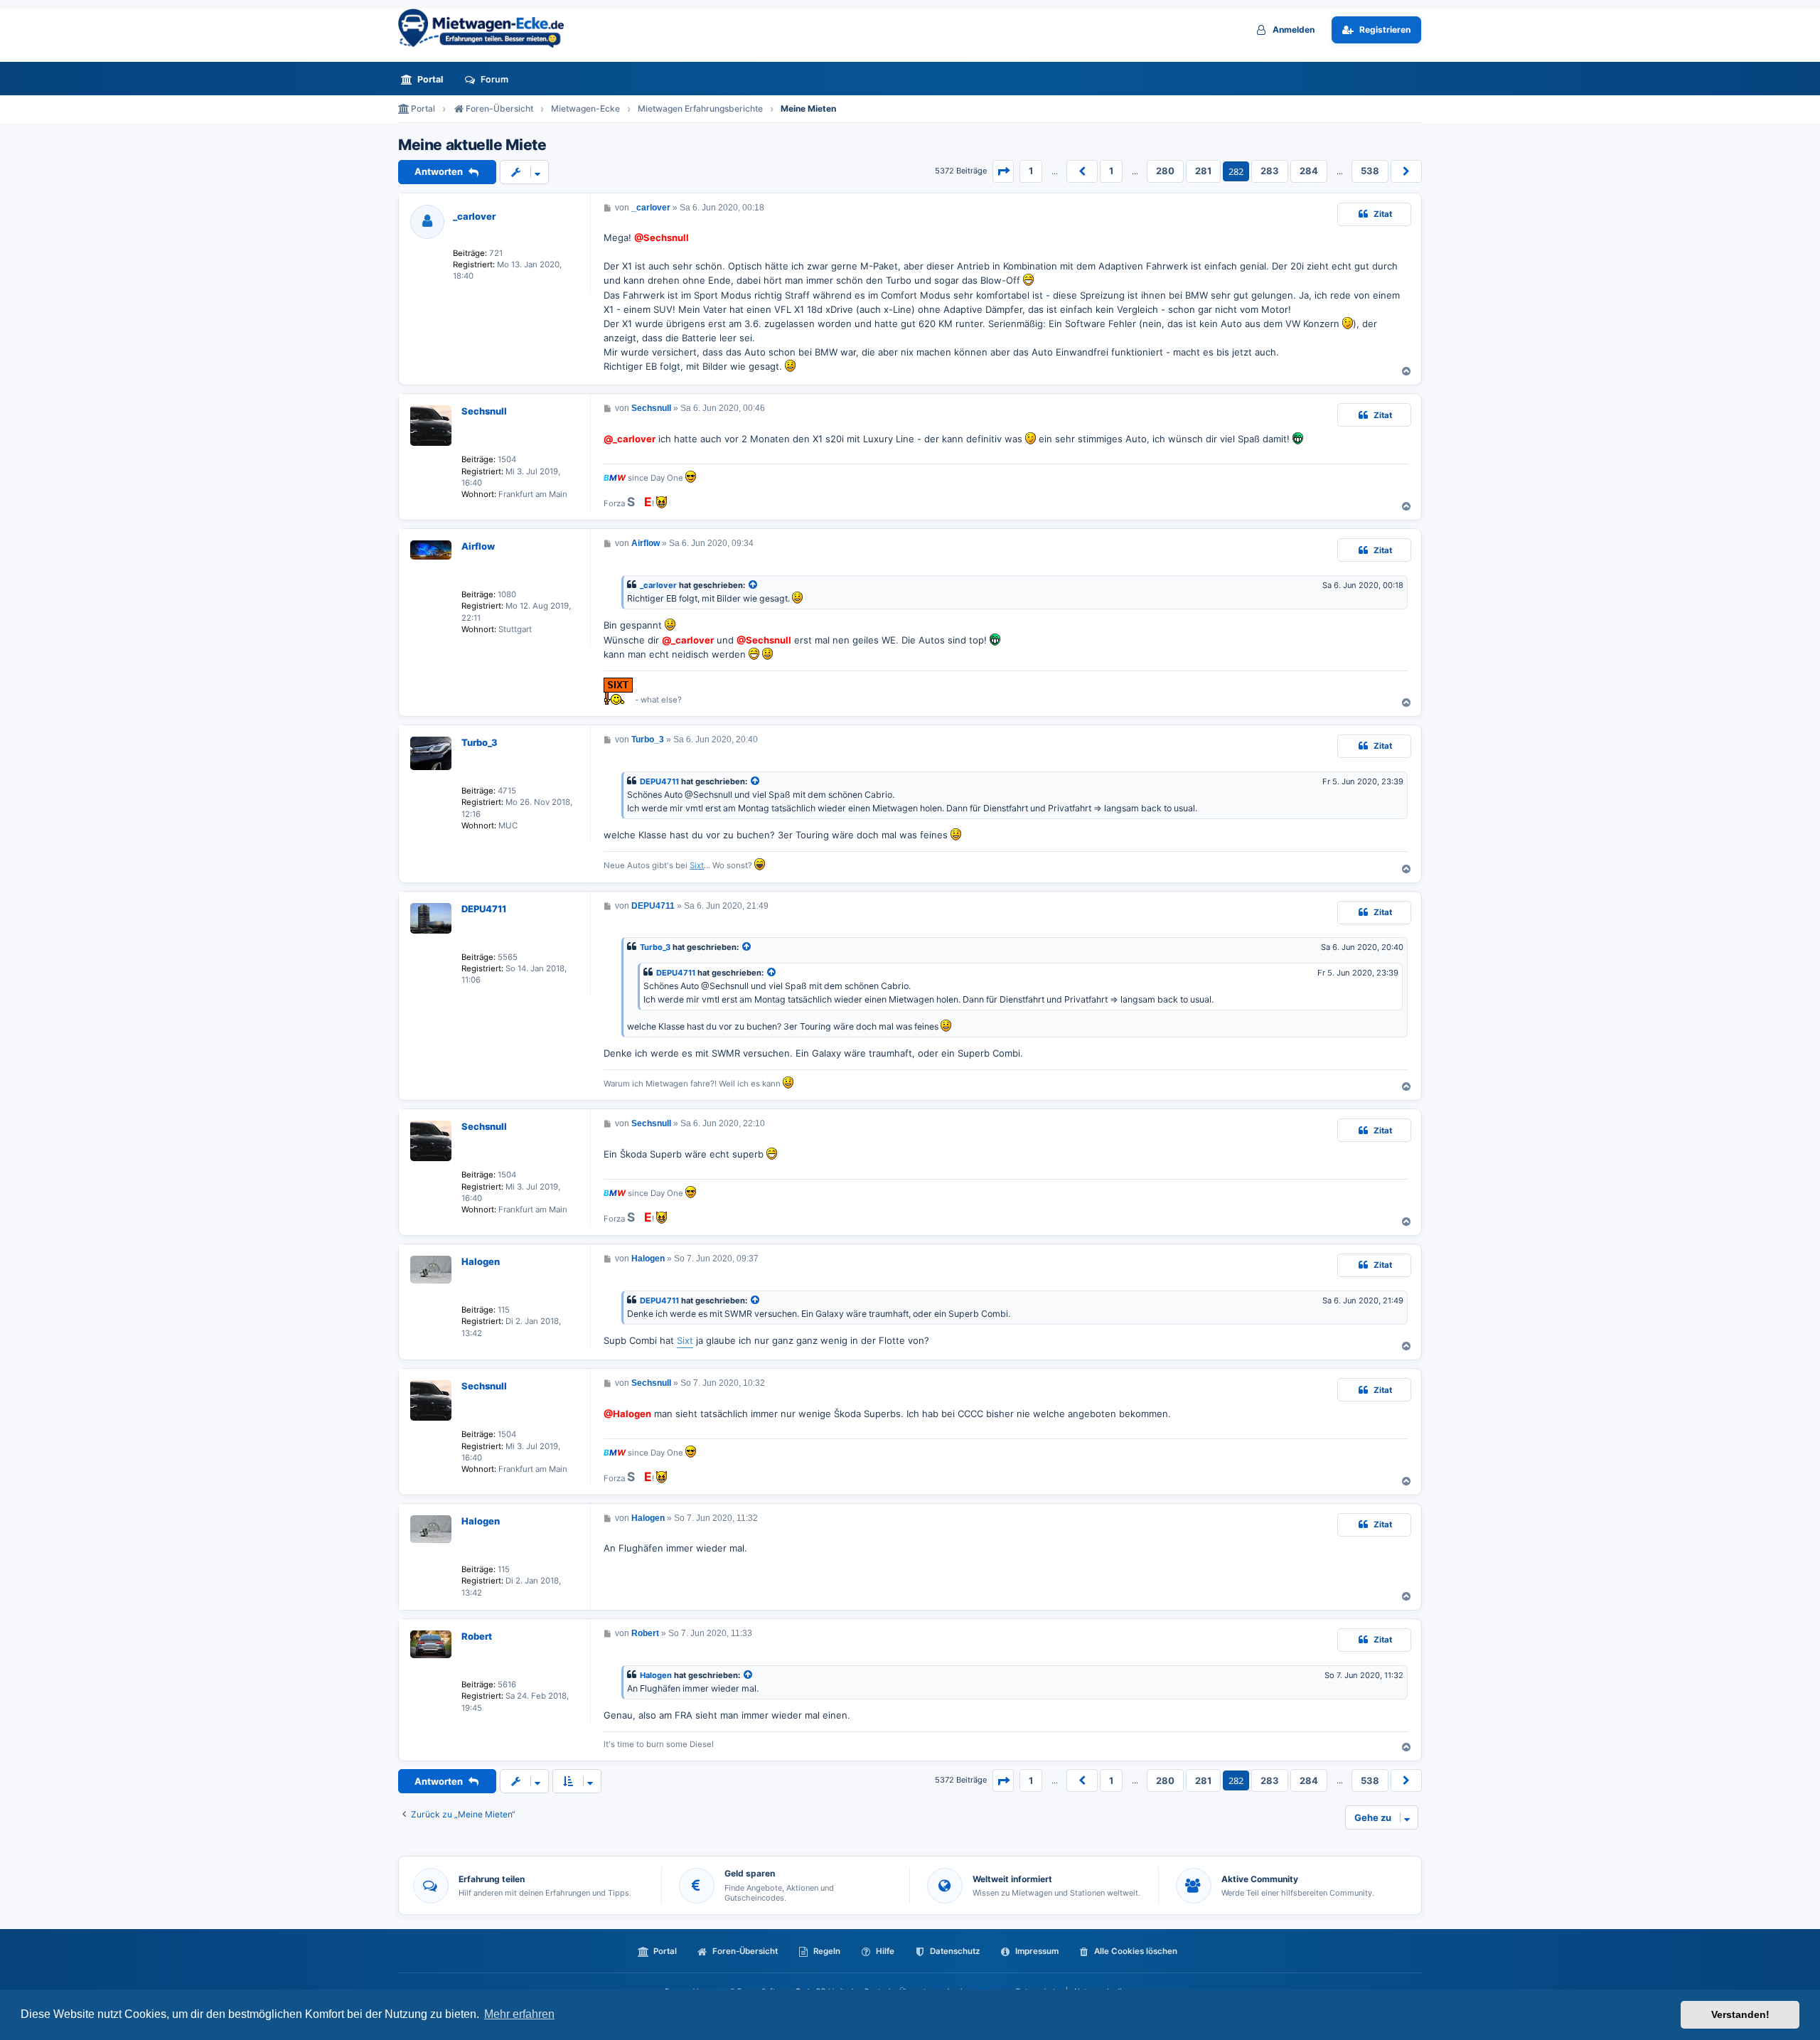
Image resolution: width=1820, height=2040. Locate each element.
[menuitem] (426, 79)
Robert (477, 1636)
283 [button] (1270, 171)
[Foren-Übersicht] (487, 28)
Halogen (481, 1261)
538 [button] (1370, 171)
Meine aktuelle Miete (472, 145)
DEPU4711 (659, 781)
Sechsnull (484, 411)
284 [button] (1309, 171)
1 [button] (1031, 171)
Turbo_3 (480, 742)
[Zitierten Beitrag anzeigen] (754, 586)
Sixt (697, 865)
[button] (1003, 171)
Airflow (478, 546)
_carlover (474, 216)
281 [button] (1203, 171)
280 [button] (1165, 171)
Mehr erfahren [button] (519, 2014)
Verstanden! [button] (1740, 2014)
